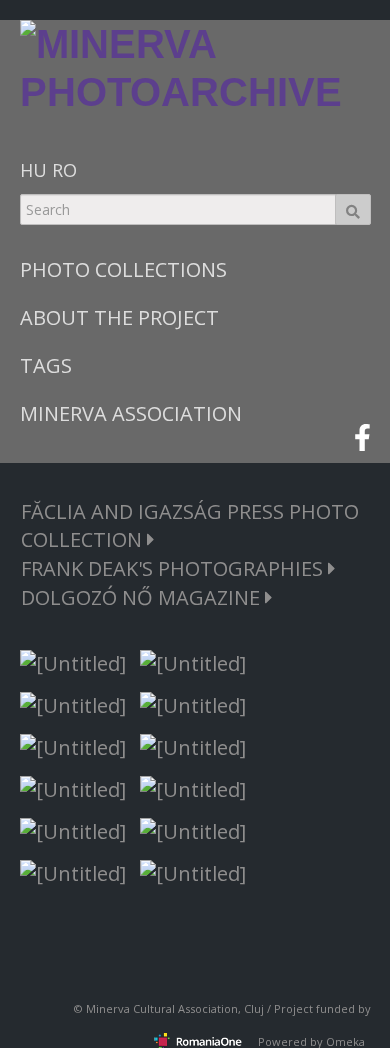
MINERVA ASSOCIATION (131, 413)
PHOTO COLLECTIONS (123, 269)
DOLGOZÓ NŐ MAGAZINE (143, 597)
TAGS (46, 365)
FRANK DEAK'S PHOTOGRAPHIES (174, 568)
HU (33, 170)
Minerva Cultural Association (162, 1008)
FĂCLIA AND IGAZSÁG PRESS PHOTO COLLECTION (190, 525)
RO (64, 170)
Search (353, 209)
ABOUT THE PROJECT (119, 317)
